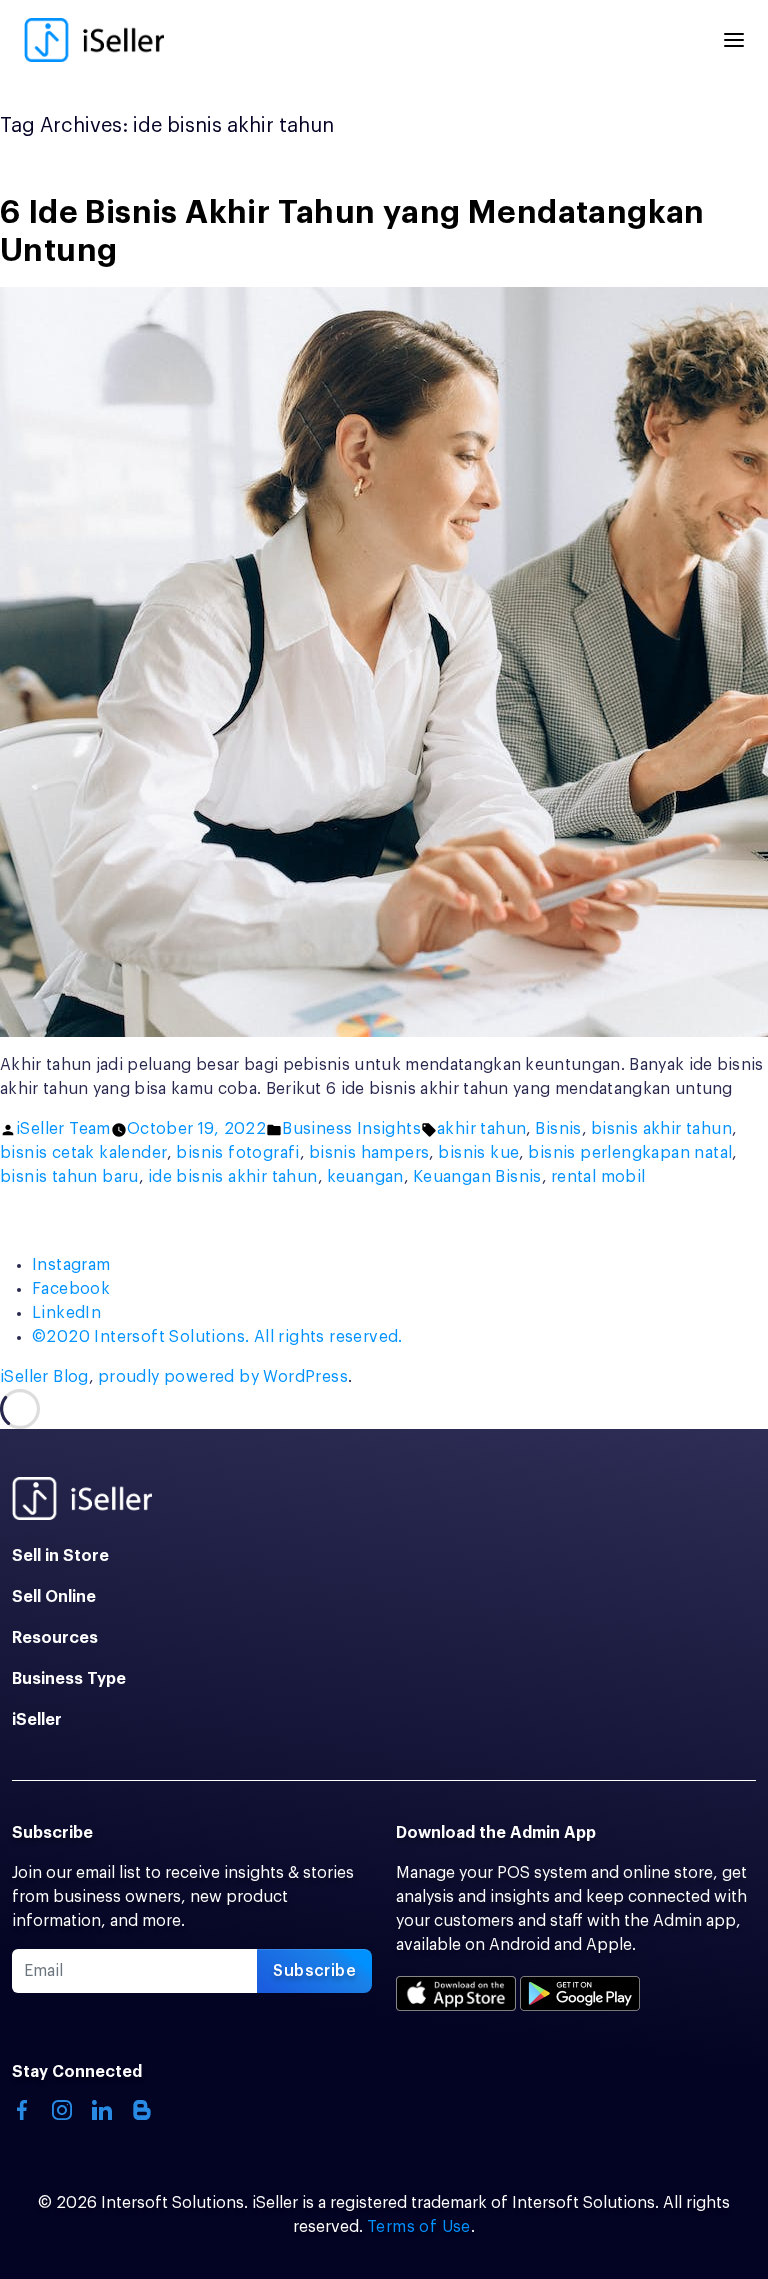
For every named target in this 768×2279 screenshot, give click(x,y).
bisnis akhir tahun (661, 1129)
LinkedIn (66, 1313)
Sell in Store (60, 1556)
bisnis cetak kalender (83, 1153)
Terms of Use (419, 2227)
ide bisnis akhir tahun (233, 1177)
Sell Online (54, 1597)
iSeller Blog (44, 1377)
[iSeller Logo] (94, 40)
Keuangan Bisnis (477, 1177)
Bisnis (558, 1129)
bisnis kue (478, 1153)
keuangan (365, 1177)
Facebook (71, 1289)
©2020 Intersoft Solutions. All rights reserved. (217, 1337)
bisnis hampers (369, 1153)
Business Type (69, 1679)
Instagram (71, 1265)
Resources (55, 1638)
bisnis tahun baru (69, 1177)
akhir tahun (481, 1129)
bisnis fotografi (237, 1153)
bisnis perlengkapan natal (630, 1153)
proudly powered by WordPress (223, 1377)
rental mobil (598, 1177)
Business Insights (351, 1129)
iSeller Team (63, 1129)
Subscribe (314, 1971)
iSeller (37, 1720)
